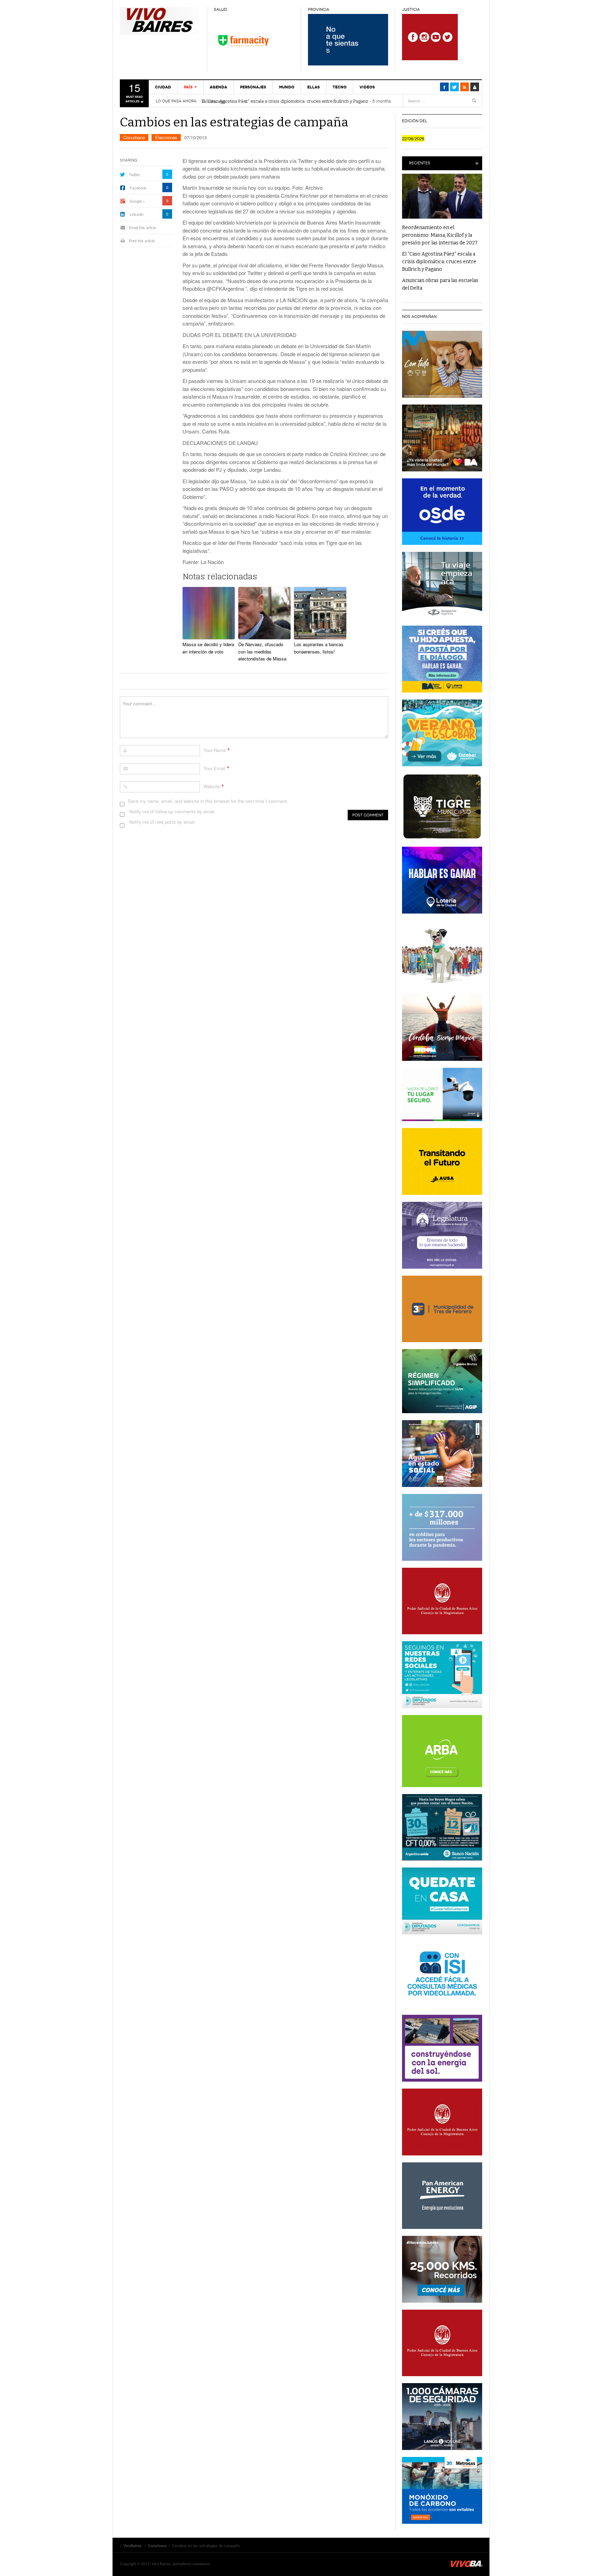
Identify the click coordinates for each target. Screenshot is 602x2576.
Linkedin (137, 214)
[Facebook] (444, 87)
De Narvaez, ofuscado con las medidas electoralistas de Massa (262, 652)
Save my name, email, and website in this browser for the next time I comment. (208, 801)
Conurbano (134, 137)
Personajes (253, 87)
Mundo (287, 87)
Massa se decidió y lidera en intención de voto (208, 648)
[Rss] (465, 87)
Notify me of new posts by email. (163, 822)
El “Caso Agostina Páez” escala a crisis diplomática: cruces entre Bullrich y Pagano (439, 262)
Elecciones (166, 137)
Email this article (142, 227)
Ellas (314, 87)
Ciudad (163, 87)
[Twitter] (454, 87)
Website (212, 786)
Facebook (138, 188)
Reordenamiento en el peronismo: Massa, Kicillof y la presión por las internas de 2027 (440, 235)
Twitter (134, 174)
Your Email (214, 768)
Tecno (340, 87)
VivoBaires (160, 21)
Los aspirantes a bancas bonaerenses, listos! (319, 648)
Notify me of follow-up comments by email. (172, 811)
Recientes (420, 163)
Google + (137, 201)
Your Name (215, 750)
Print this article (142, 241)
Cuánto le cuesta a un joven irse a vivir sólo (246, 101)
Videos (367, 87)
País (188, 87)
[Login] (475, 87)
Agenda (218, 87)
